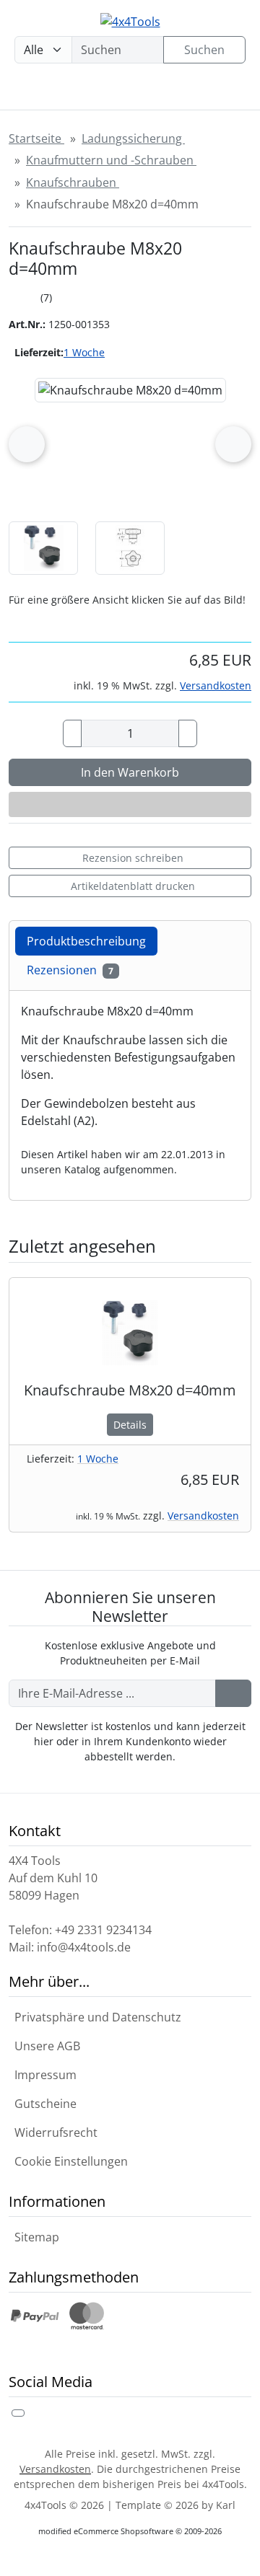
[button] (43, 548)
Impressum (43, 2075)
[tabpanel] (130, 1090)
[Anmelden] (233, 1693)
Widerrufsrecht (53, 2132)
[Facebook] (18, 2413)
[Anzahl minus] (72, 733)
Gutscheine (43, 2104)
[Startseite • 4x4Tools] (130, 21)
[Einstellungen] (71, 92)
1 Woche (84, 352)
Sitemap (34, 2237)
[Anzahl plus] (188, 733)
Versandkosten (216, 685)
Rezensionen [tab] (70, 970)
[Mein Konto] (122, 92)
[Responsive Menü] (222, 92)
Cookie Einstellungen (68, 2161)
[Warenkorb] (173, 92)
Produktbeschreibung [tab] (86, 941)
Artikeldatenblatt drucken (133, 886)
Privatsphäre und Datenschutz (95, 2017)
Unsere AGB (44, 2046)
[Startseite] (25, 92)
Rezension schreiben (133, 858)
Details (130, 1425)
